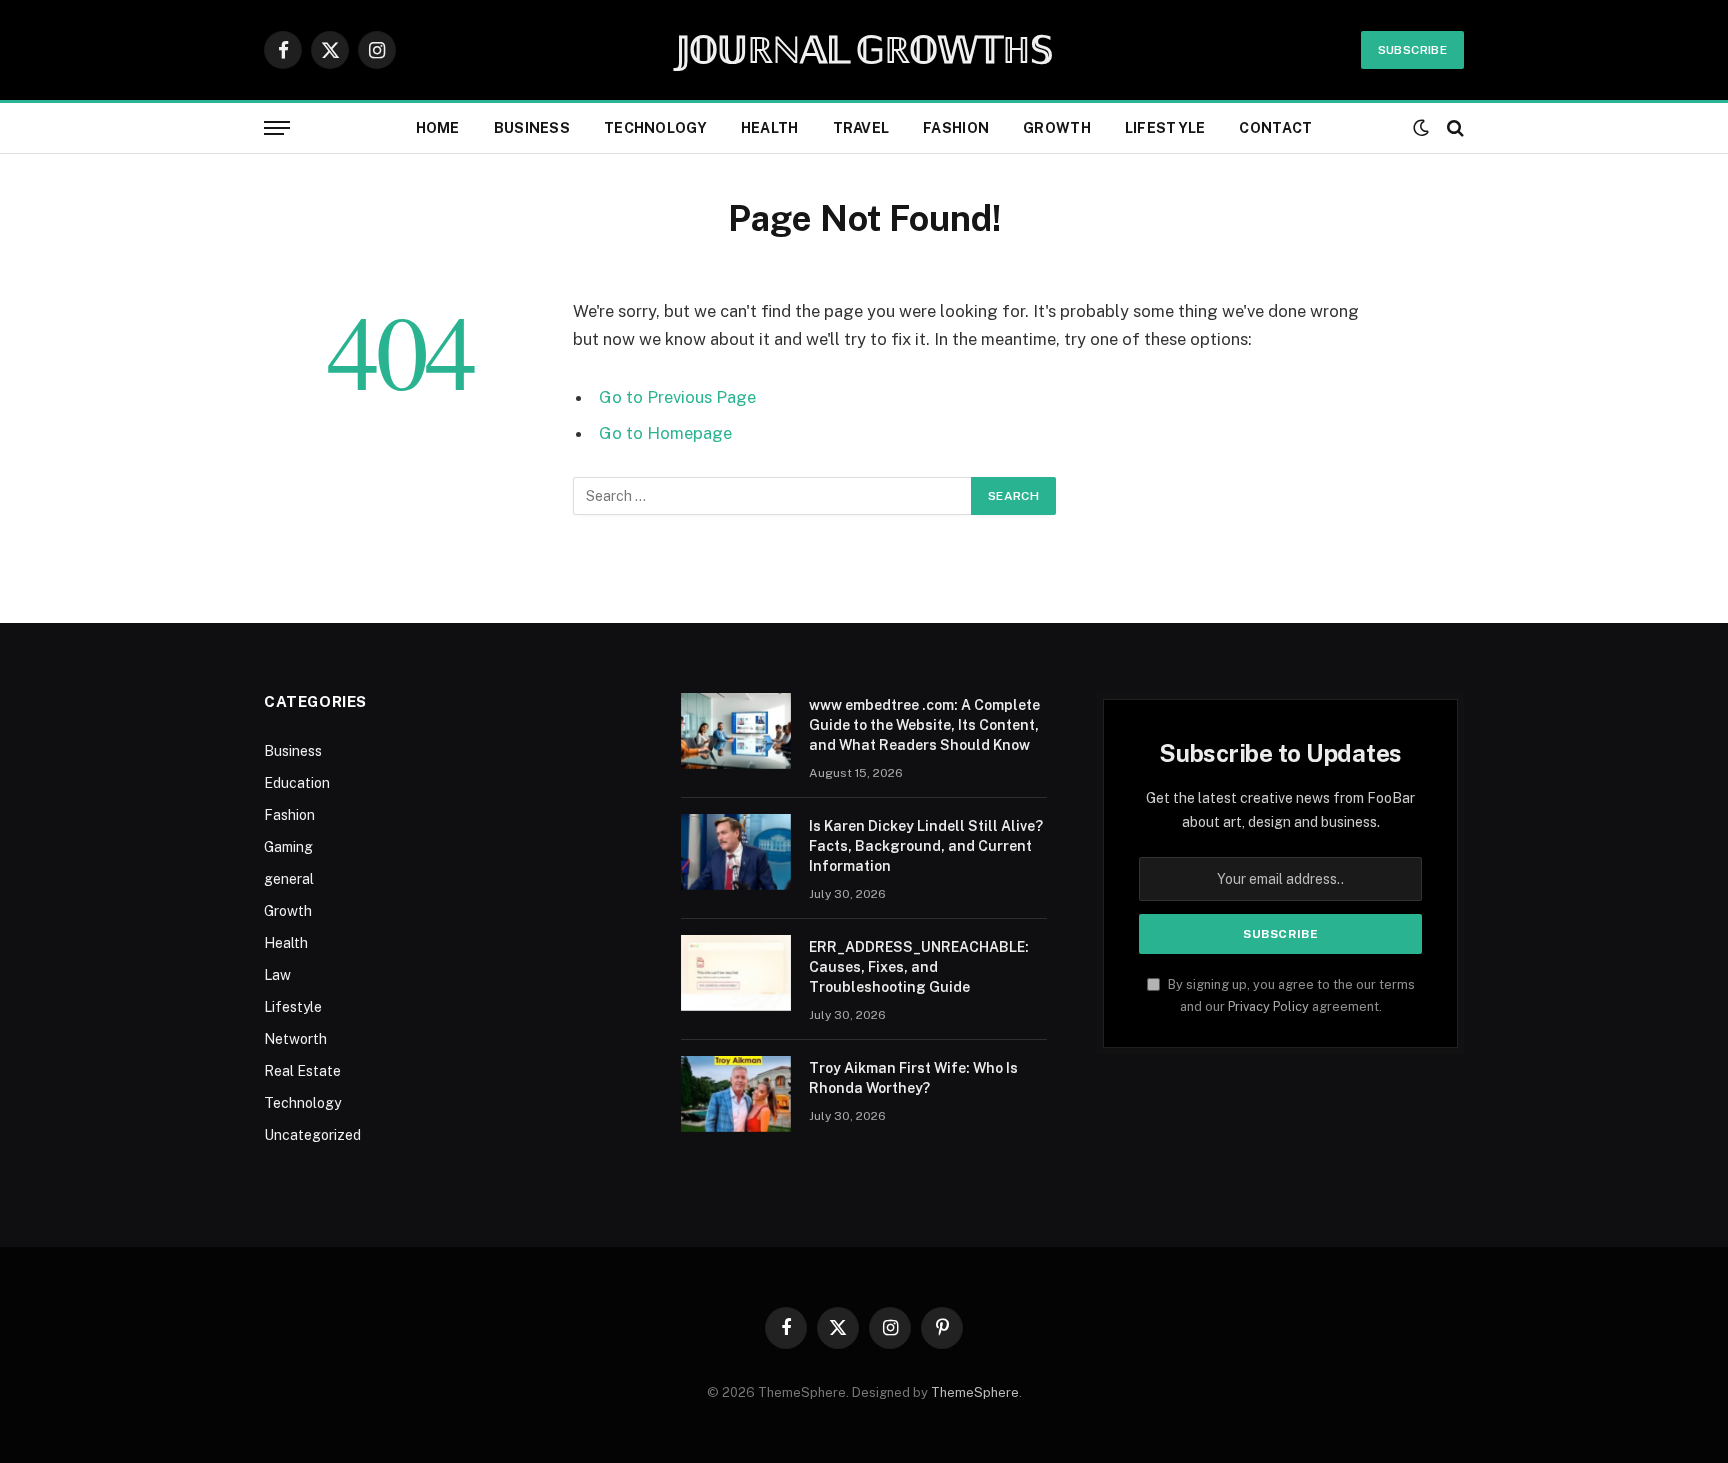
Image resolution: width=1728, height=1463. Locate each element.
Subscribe (1412, 50)
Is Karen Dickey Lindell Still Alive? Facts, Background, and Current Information (926, 846)
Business (532, 128)
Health (770, 128)
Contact (1275, 128)
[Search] (1453, 128)
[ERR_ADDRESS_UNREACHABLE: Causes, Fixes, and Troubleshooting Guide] (736, 973)
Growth (1057, 128)
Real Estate (302, 1071)
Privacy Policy (1268, 1006)
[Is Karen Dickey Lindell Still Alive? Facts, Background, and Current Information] (736, 852)
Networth (295, 1039)
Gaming (288, 847)
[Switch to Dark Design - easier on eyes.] (1421, 128)
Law (277, 975)
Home (438, 128)
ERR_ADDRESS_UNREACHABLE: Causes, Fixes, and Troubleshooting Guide (919, 967)
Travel (861, 128)
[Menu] (277, 128)
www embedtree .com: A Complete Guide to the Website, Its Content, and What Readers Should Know (924, 725)
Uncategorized (312, 1135)
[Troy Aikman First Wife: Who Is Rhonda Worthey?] (736, 1094)
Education (297, 783)
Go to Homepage (665, 433)
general (289, 879)
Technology (655, 128)
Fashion (956, 128)
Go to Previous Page (677, 397)
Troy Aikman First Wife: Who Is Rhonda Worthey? (913, 1078)
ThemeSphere (975, 1392)
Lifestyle (1165, 128)
